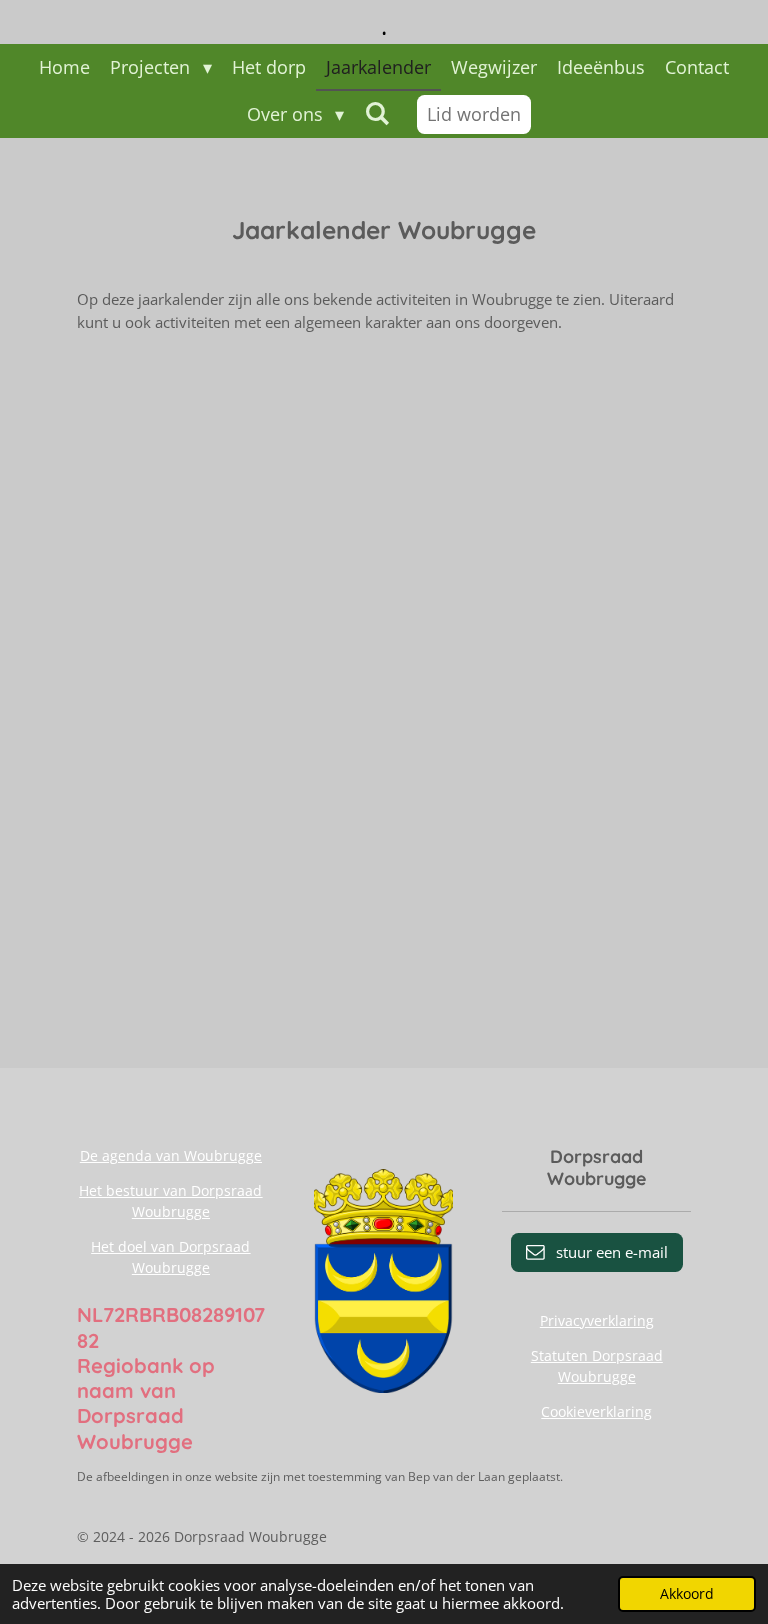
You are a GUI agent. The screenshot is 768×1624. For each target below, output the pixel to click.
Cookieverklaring (596, 1411)
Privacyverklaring (597, 1320)
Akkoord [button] (687, 1594)
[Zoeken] (376, 113)
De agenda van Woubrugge (171, 1155)
